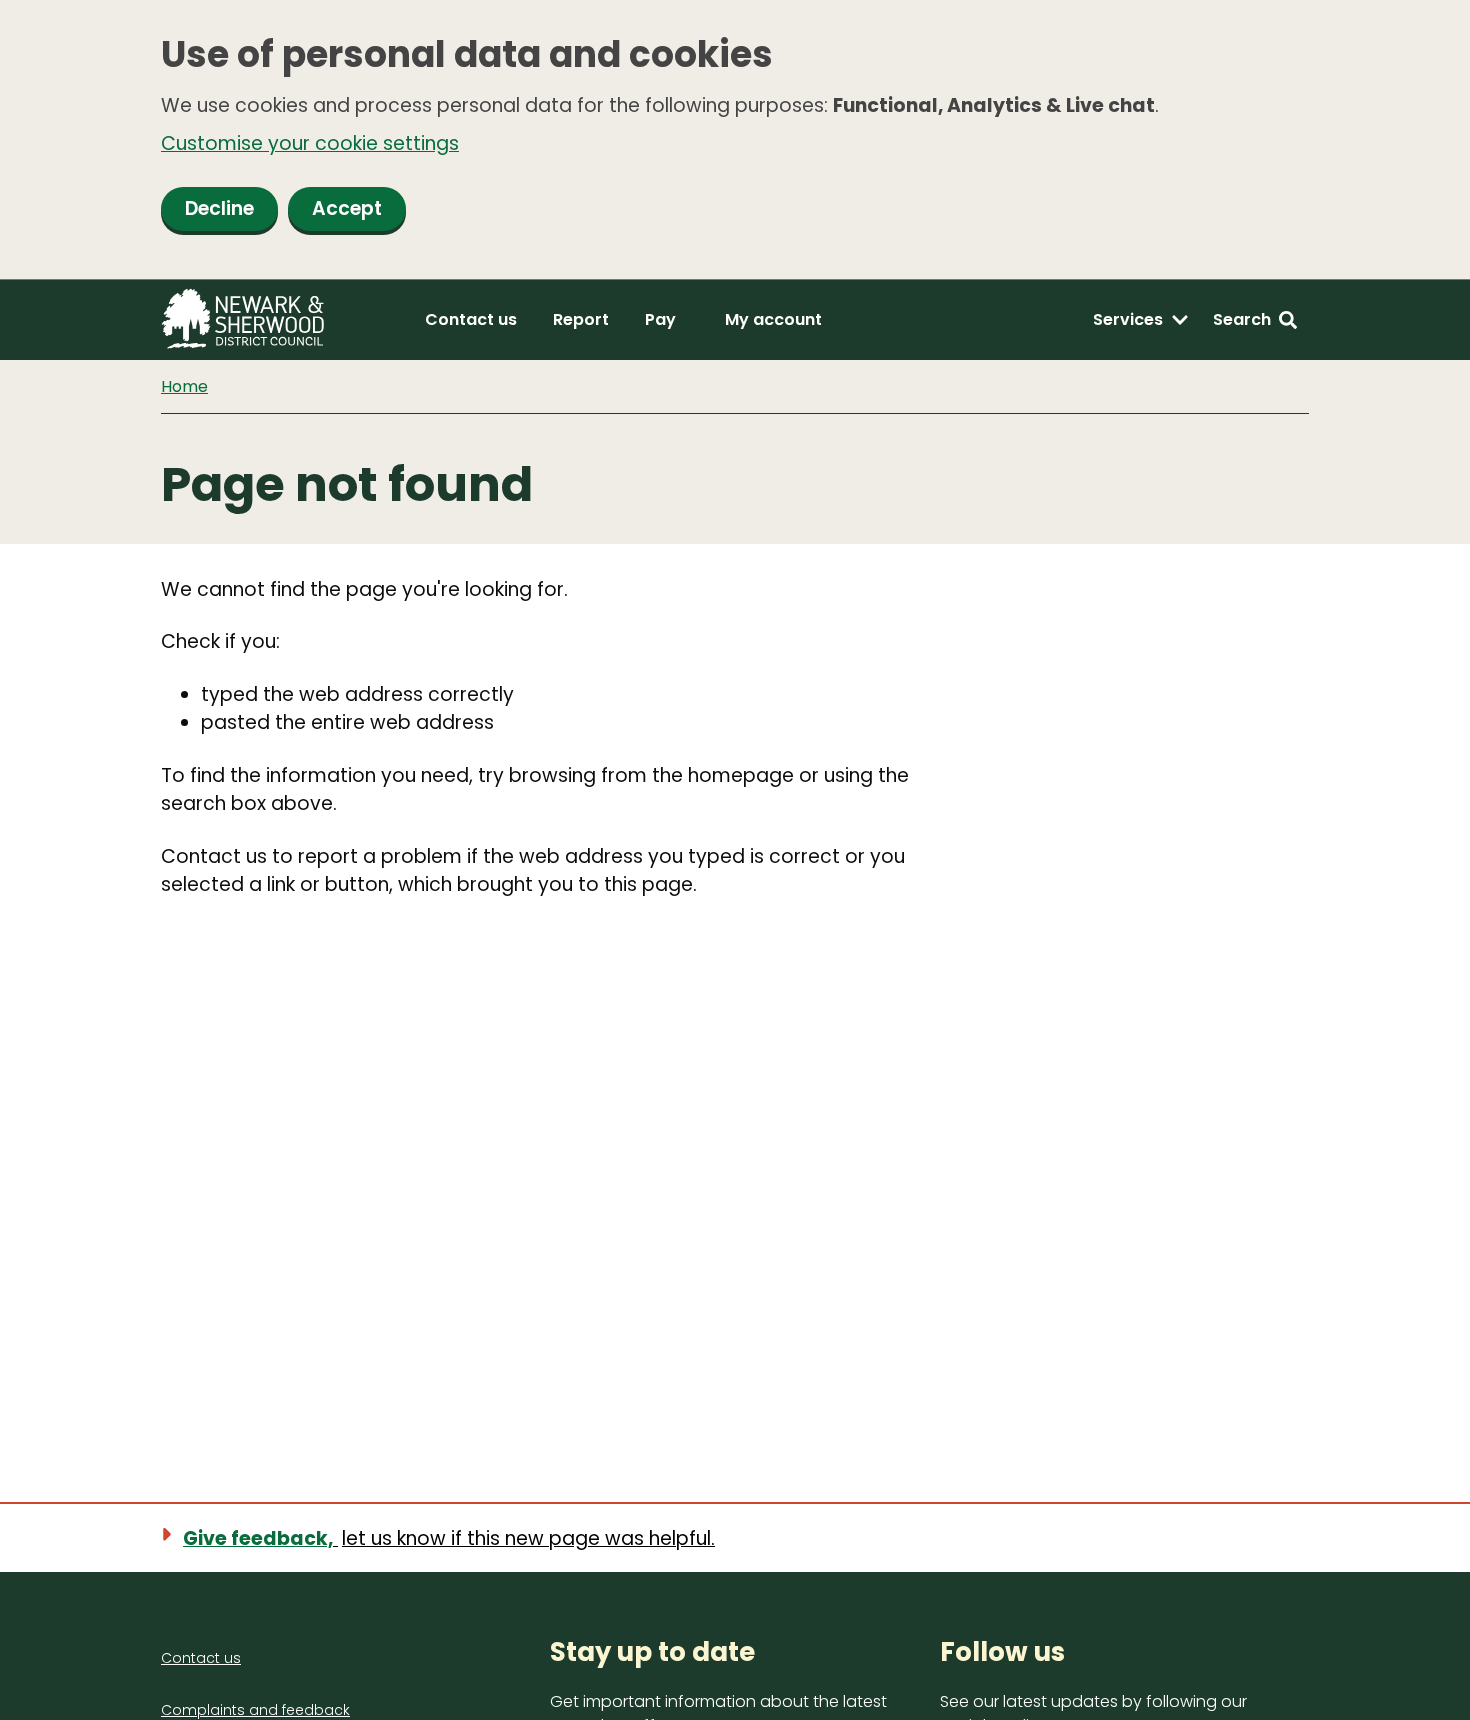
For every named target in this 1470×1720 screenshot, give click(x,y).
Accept (347, 208)
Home (184, 386)
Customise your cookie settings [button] (310, 143)
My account (773, 319)
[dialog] (735, 140)
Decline (219, 208)
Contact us (471, 319)
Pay (660, 319)
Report (581, 319)
